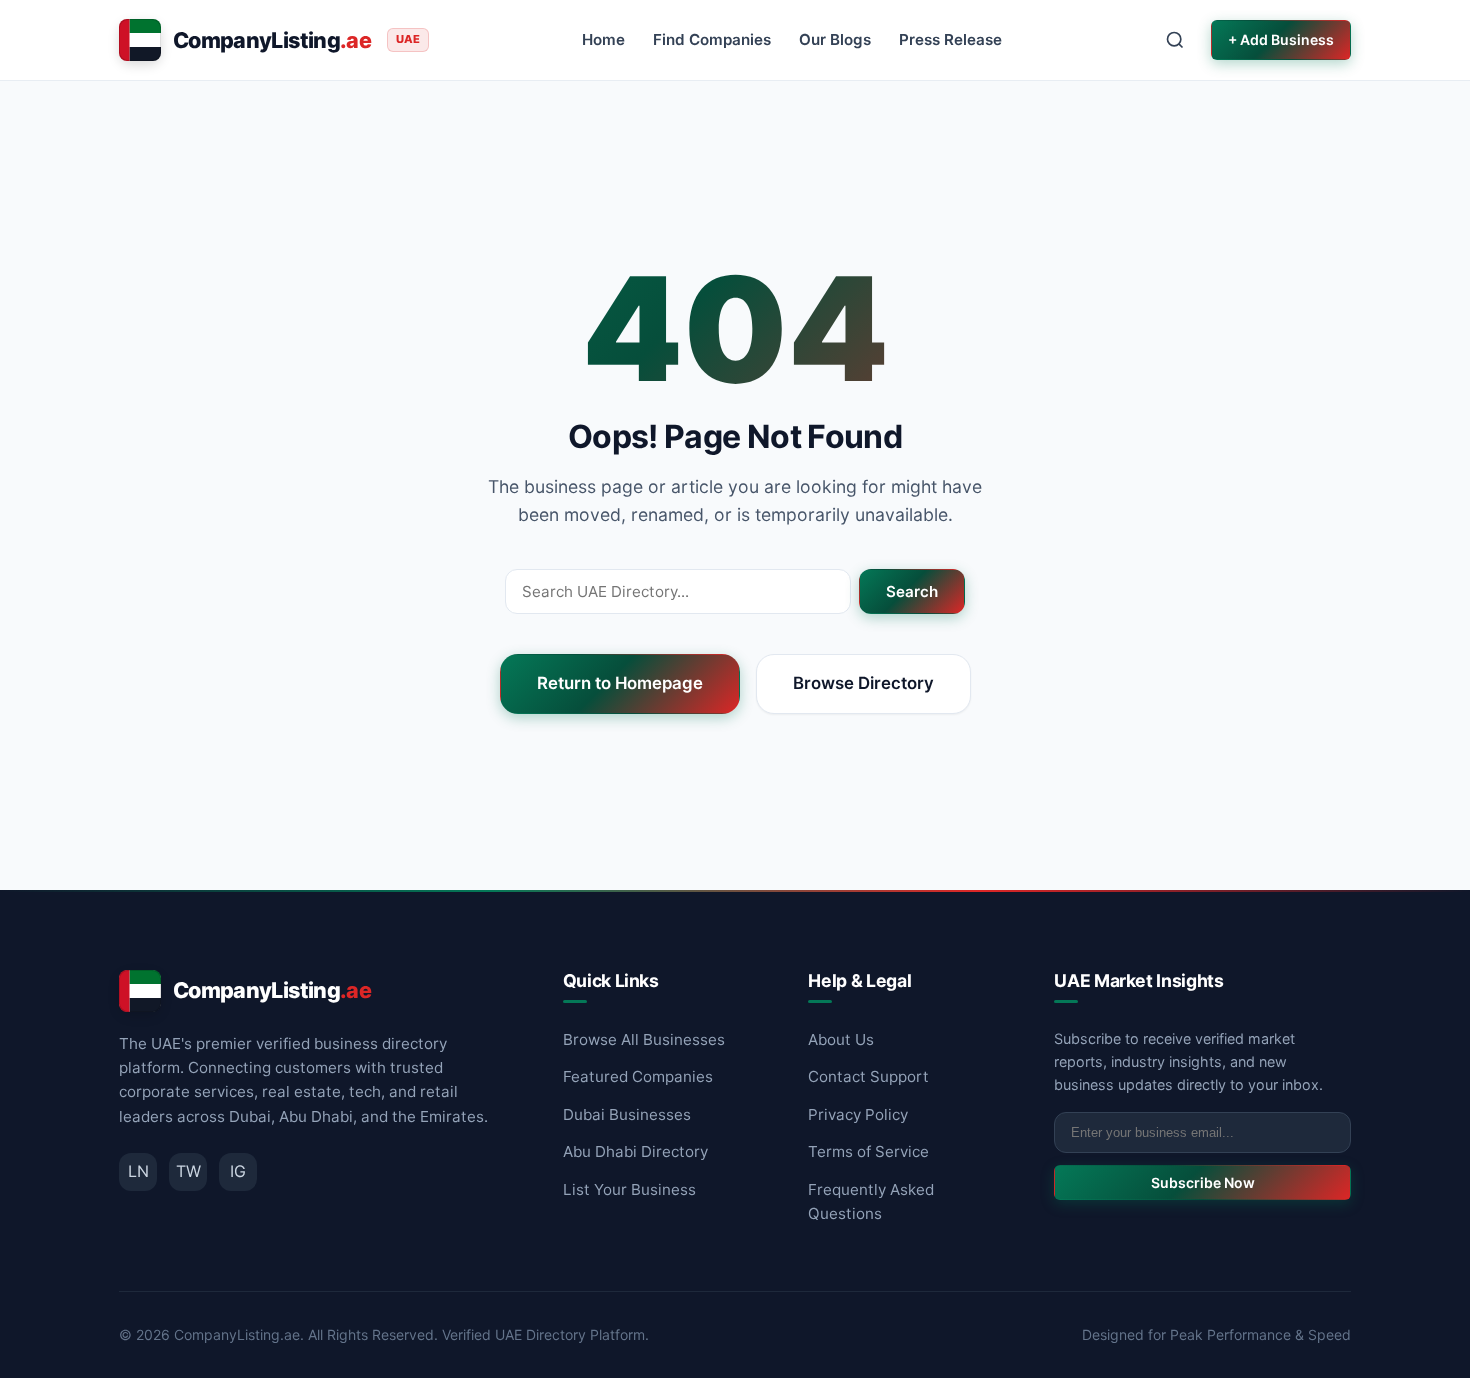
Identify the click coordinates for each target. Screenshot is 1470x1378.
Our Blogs (835, 39)
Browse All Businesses (644, 1039)
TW (188, 1171)
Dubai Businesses (627, 1114)
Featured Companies (638, 1076)
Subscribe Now (1203, 1182)
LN (138, 1171)
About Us (841, 1039)
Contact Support (868, 1076)
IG (238, 1171)
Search (912, 591)
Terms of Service (868, 1151)
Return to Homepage (620, 683)
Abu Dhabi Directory (635, 1151)
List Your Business (629, 1189)
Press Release (950, 39)
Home (603, 39)
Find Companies (712, 39)
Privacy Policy (858, 1114)
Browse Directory (863, 683)
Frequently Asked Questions (871, 1201)
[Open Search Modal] (1175, 40)
